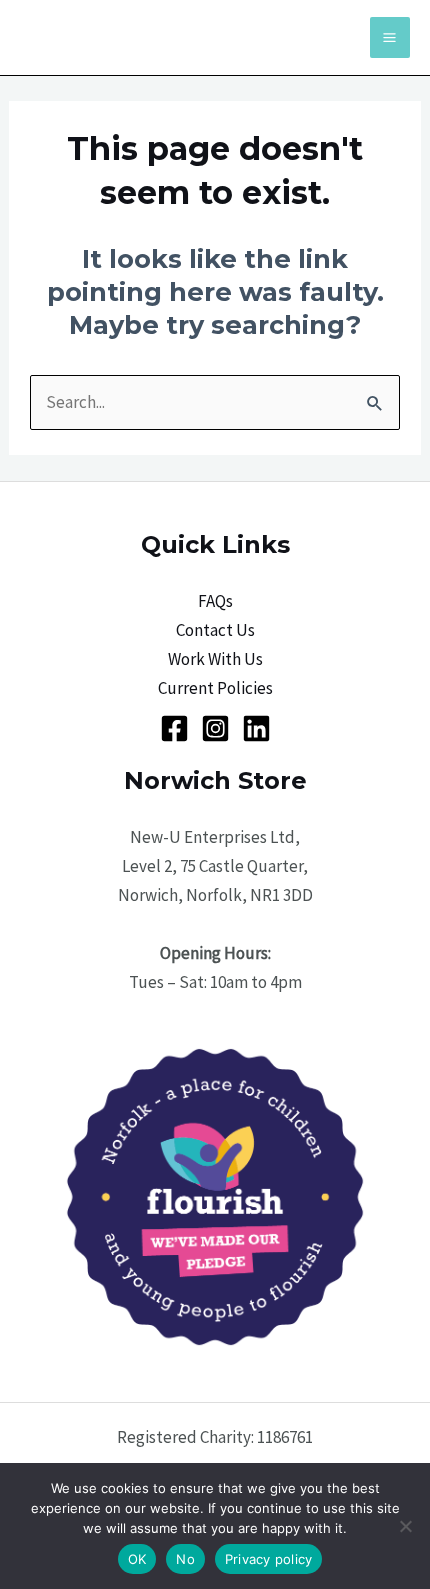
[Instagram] (215, 728)
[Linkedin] (256, 728)
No (185, 1559)
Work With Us (215, 659)
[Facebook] (174, 728)
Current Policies (215, 688)
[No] (405, 1526)
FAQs (215, 601)
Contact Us (215, 630)
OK (137, 1559)
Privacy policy (269, 1559)
